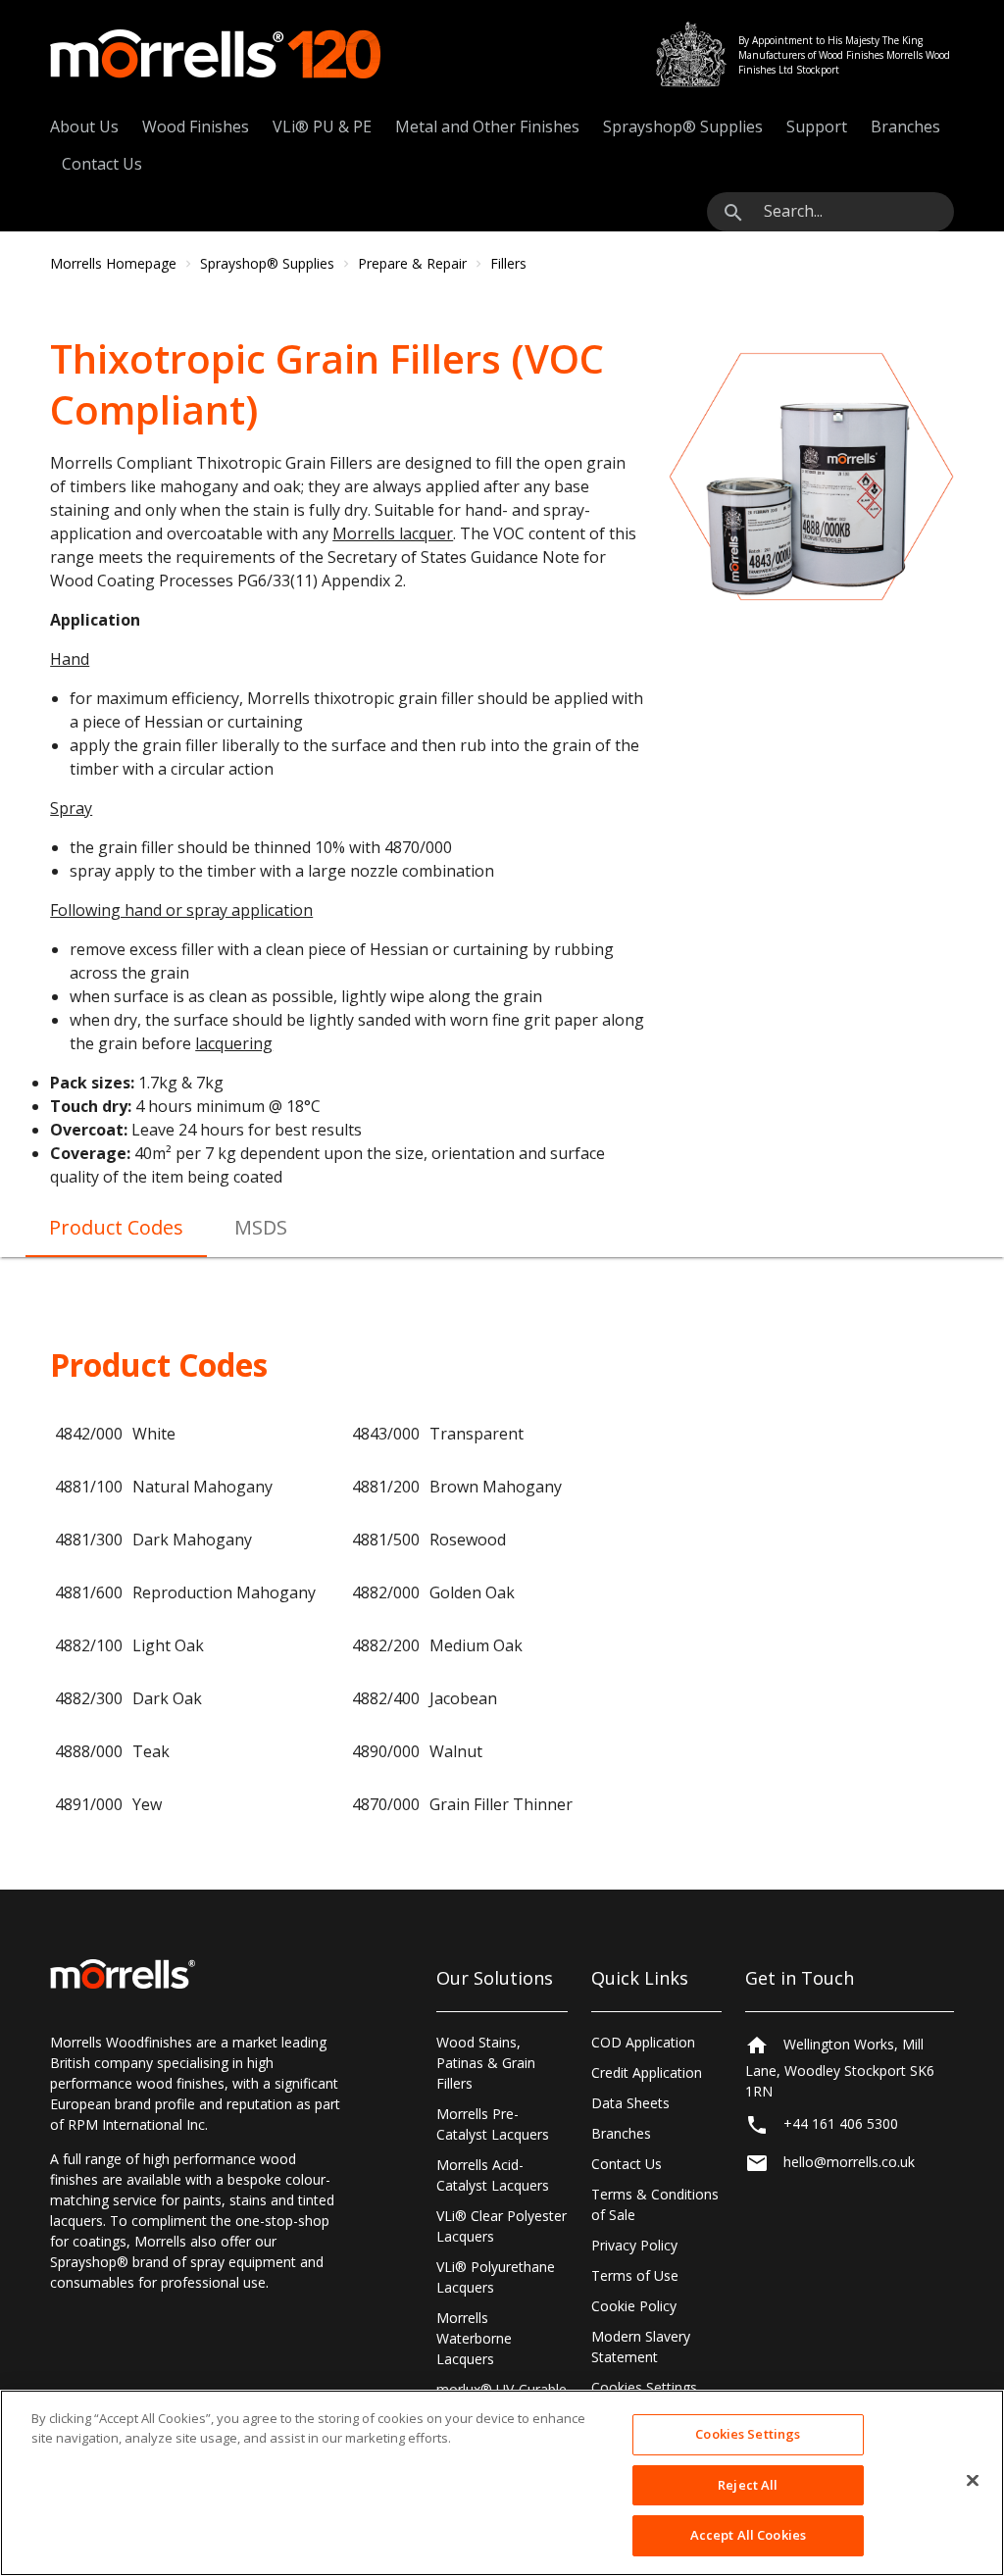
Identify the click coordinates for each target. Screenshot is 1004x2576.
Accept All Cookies (748, 2535)
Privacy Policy (634, 2245)
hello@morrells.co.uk (849, 2162)
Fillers (508, 263)
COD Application (643, 2042)
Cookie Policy (634, 2306)
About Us (84, 126)
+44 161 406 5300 (841, 2123)
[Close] (973, 2481)
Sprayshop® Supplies (683, 126)
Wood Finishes (196, 126)
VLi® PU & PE (322, 126)
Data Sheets (630, 2103)
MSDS (261, 1227)
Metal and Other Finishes (487, 126)
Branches (905, 126)
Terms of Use (635, 2275)
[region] (502, 2483)
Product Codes (116, 1227)
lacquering (234, 1043)
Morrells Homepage (113, 263)
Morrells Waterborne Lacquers (474, 2338)
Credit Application (647, 2072)
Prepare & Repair (412, 263)
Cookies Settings (644, 2387)
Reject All (748, 2485)
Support (817, 126)
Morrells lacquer (393, 533)
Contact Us (102, 164)
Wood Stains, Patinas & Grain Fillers (486, 2063)
